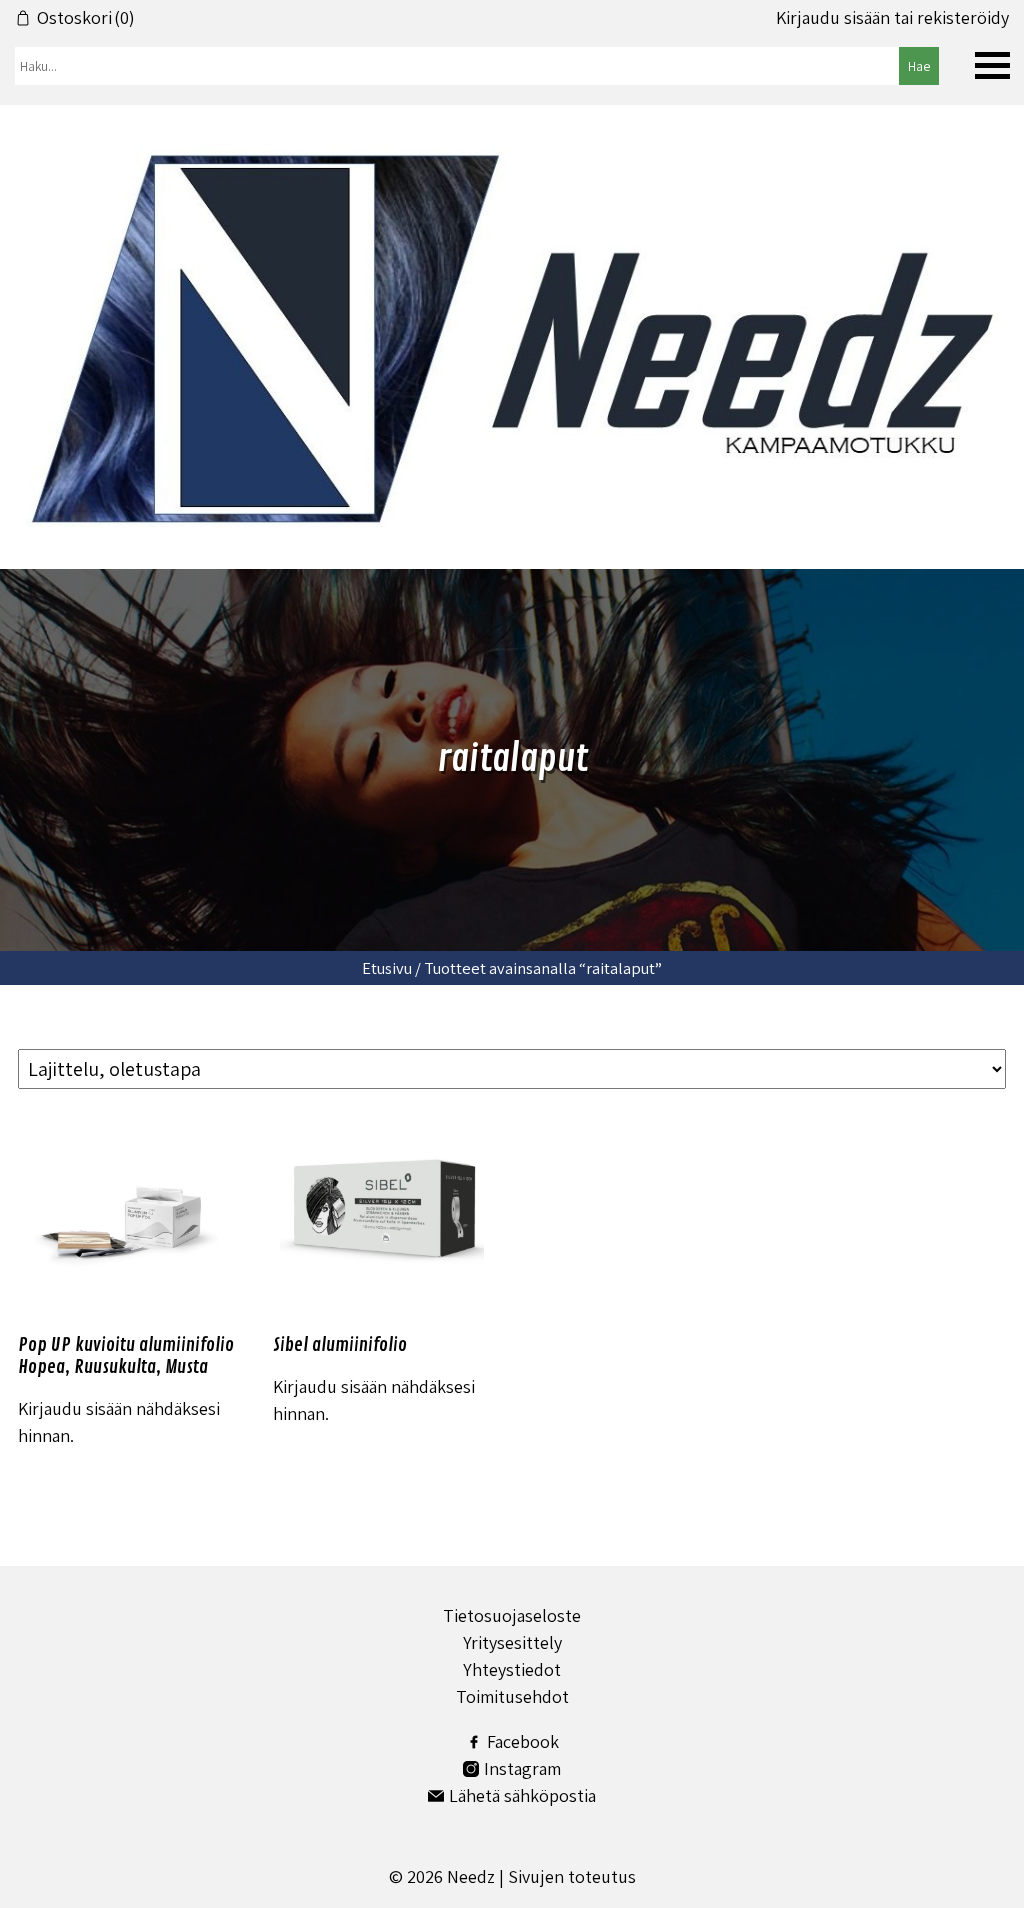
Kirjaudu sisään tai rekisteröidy (892, 18)
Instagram (522, 1768)
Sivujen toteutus (572, 1876)
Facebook (523, 1741)
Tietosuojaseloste (512, 1615)
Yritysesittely (512, 1642)
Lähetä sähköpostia (522, 1795)
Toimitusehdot (512, 1696)
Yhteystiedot (512, 1669)
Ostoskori (86, 18)
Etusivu (387, 968)
